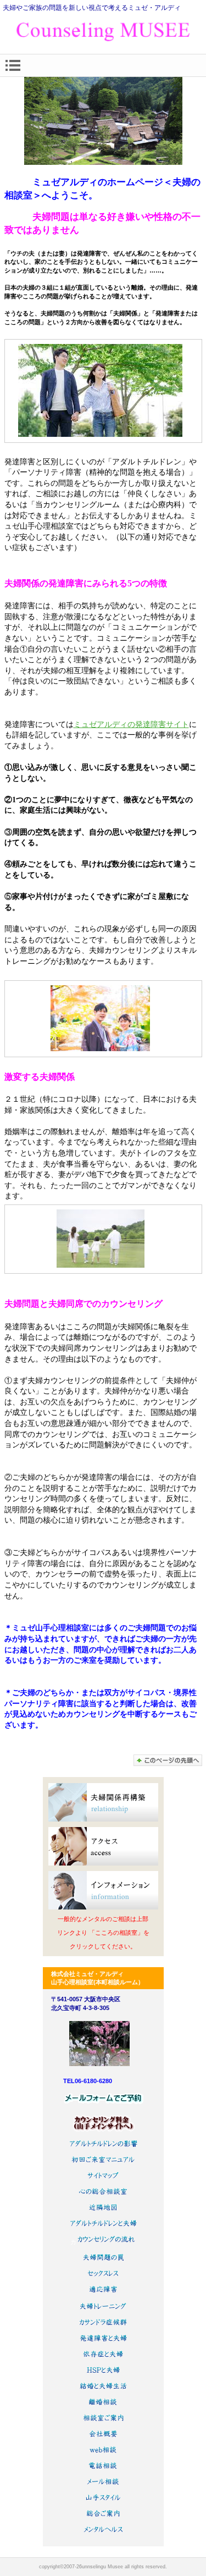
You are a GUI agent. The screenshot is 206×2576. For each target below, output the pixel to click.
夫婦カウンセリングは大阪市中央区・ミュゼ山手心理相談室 (103, 32)
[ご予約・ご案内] (103, 1890)
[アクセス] (103, 1846)
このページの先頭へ (168, 1760)
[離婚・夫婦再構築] (103, 1802)
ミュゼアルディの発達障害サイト (131, 724)
